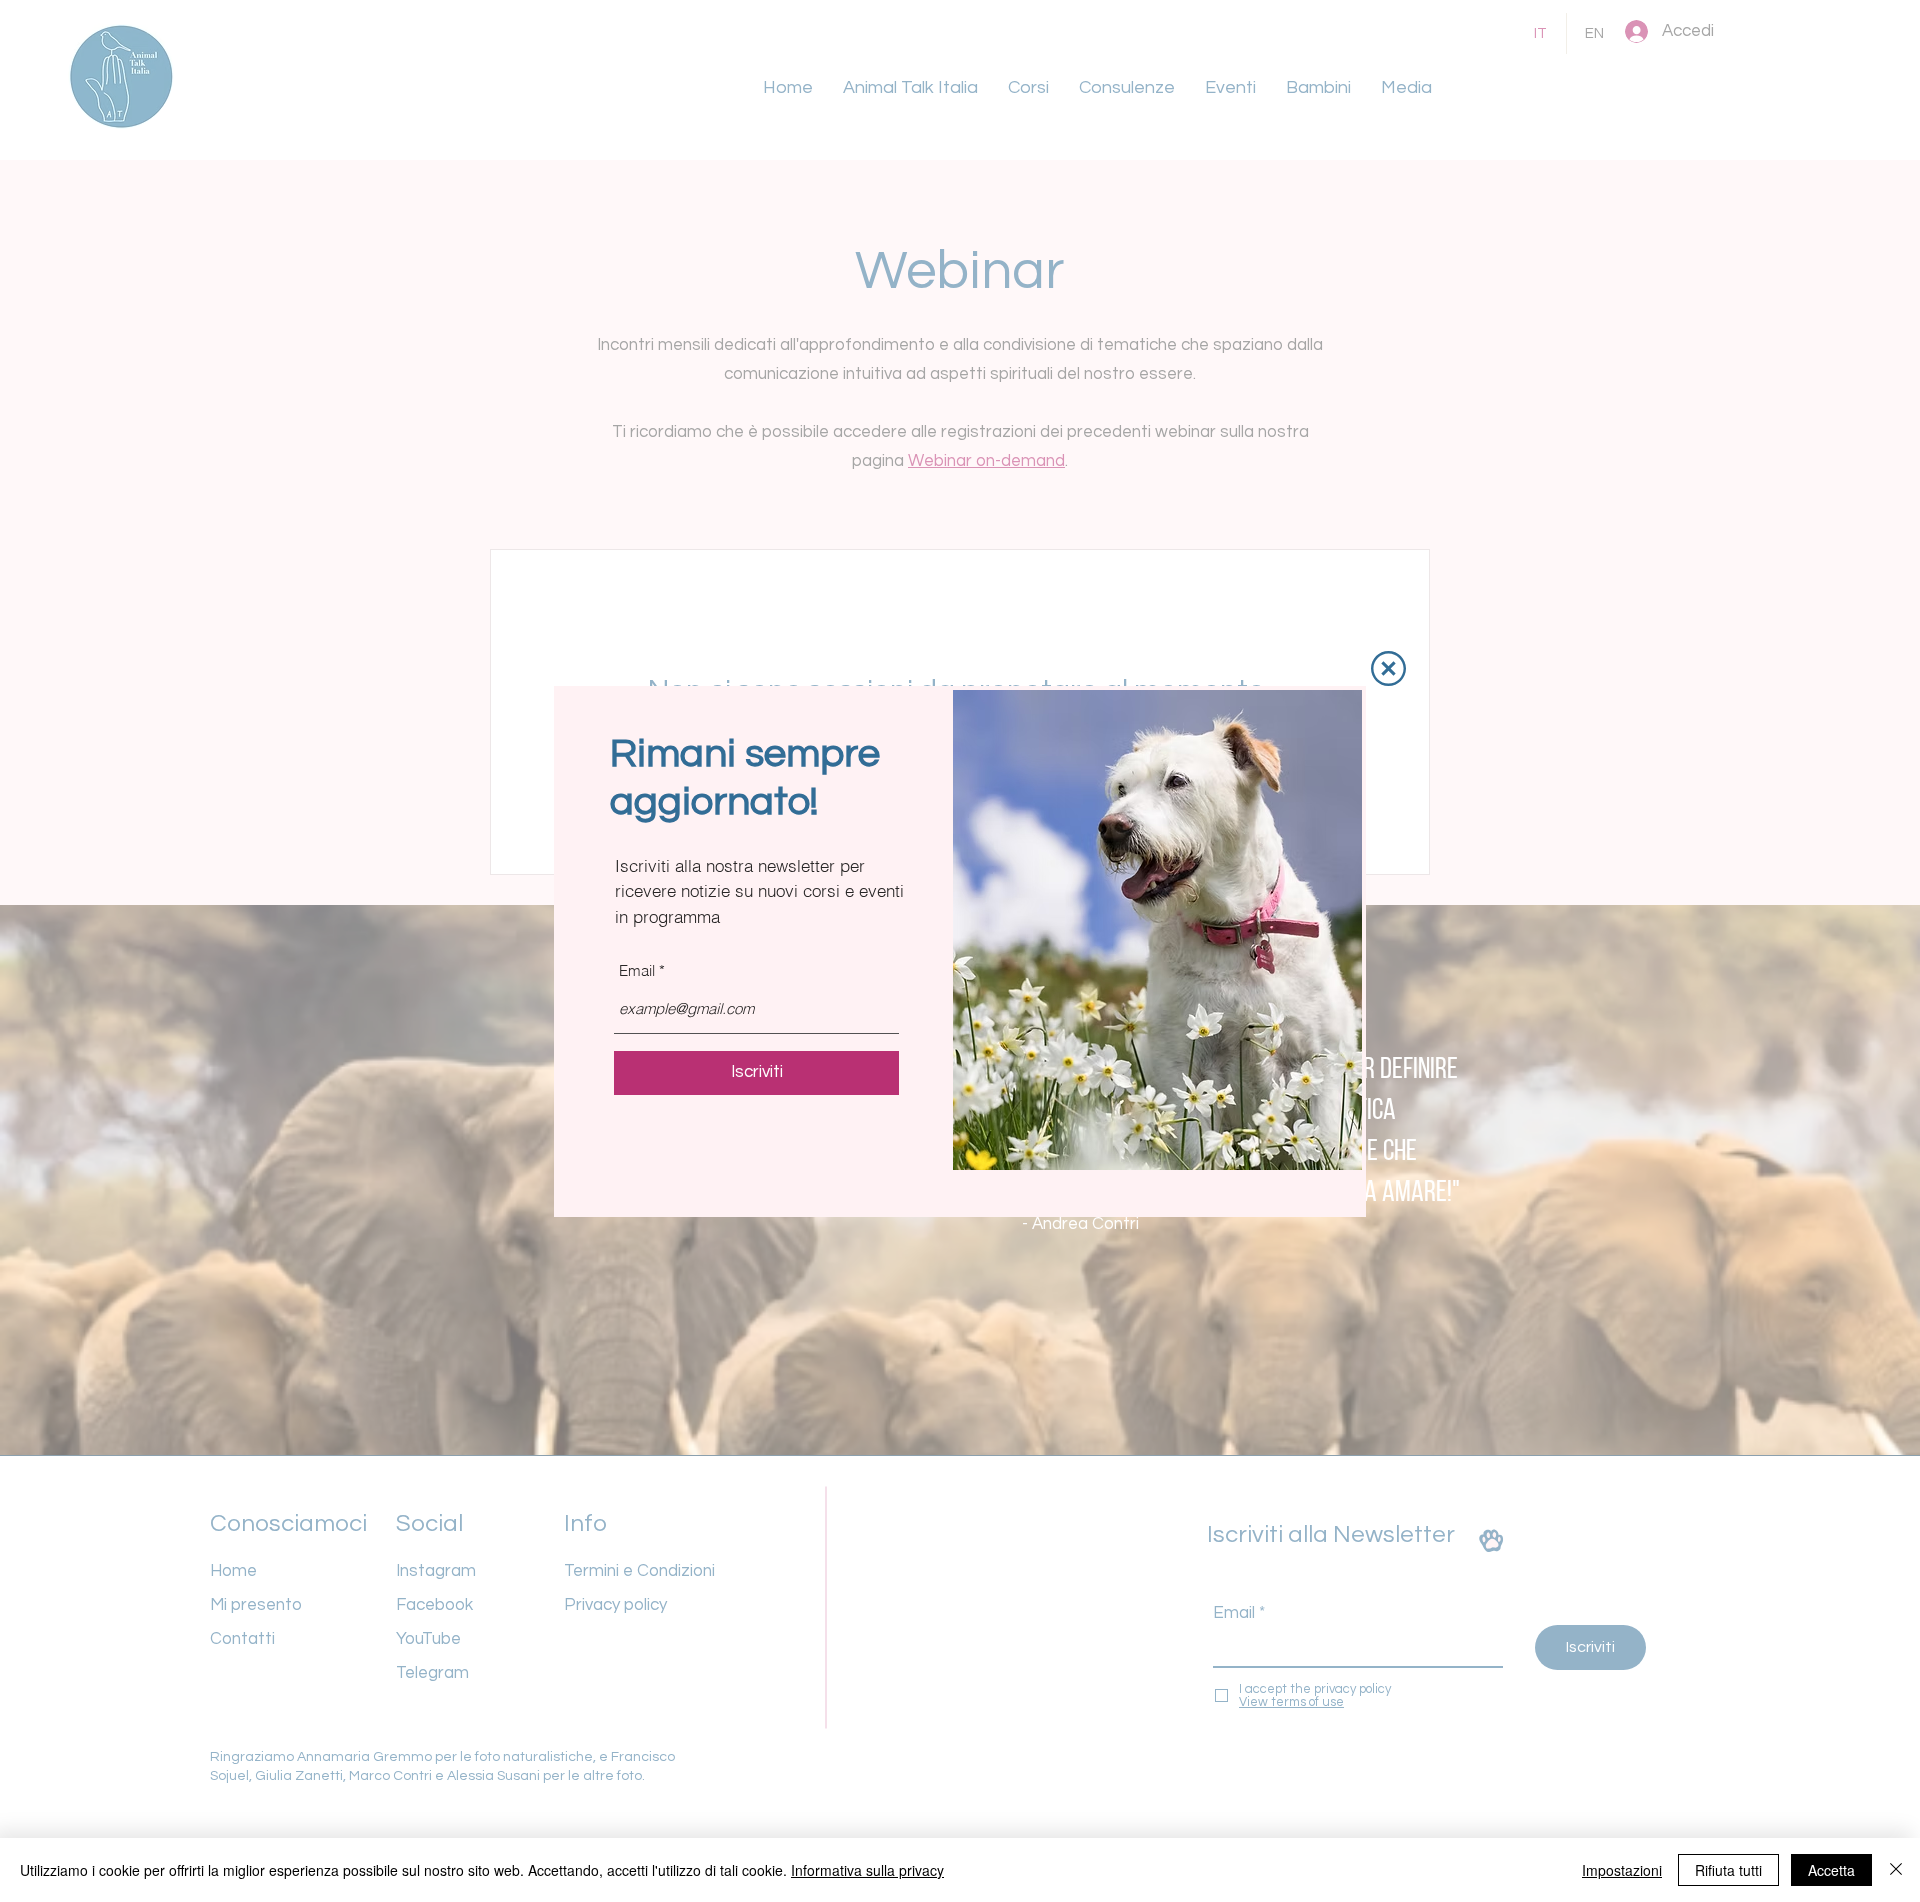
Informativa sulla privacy (867, 1870)
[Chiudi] (1896, 1870)
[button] (1388, 668)
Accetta (1831, 1870)
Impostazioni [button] (1622, 1870)
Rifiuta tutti (1728, 1870)
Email (637, 970)
